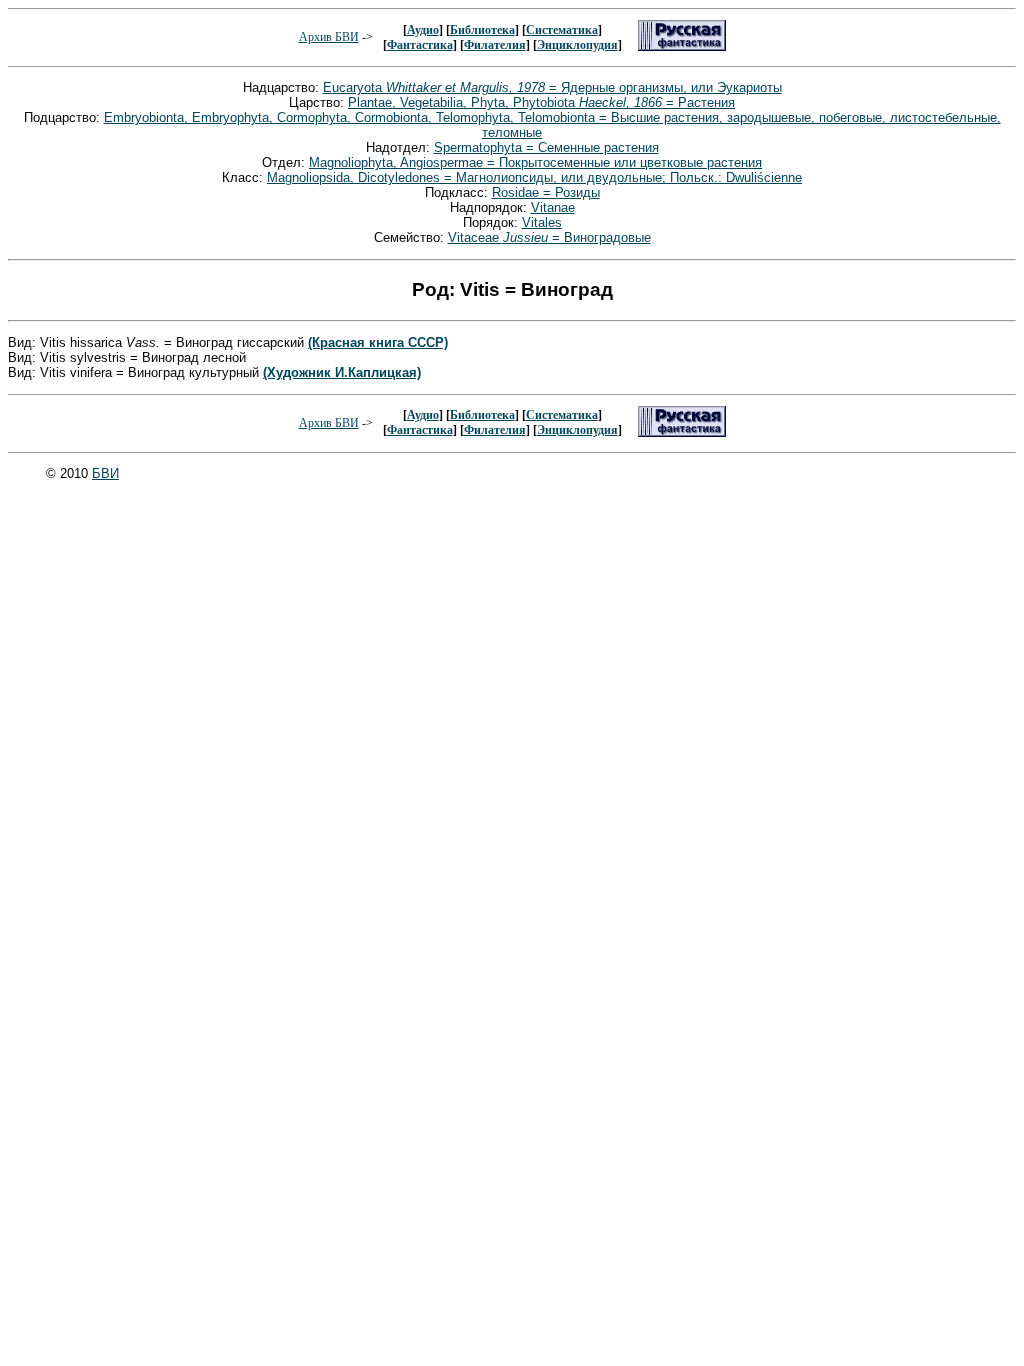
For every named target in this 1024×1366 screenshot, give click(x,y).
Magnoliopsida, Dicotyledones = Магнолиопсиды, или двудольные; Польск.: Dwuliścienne (534, 177)
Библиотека (482, 30)
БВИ (105, 473)
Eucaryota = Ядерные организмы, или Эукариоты (552, 87)
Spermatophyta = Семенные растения (546, 147)
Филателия (495, 45)
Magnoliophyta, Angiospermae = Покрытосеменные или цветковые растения (535, 162)
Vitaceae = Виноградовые (549, 237)
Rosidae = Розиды (546, 192)
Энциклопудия (577, 45)
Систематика (562, 30)
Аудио (423, 30)
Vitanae (553, 207)
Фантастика (420, 45)
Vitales (542, 222)
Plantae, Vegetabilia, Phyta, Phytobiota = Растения (541, 102)
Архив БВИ (329, 37)
